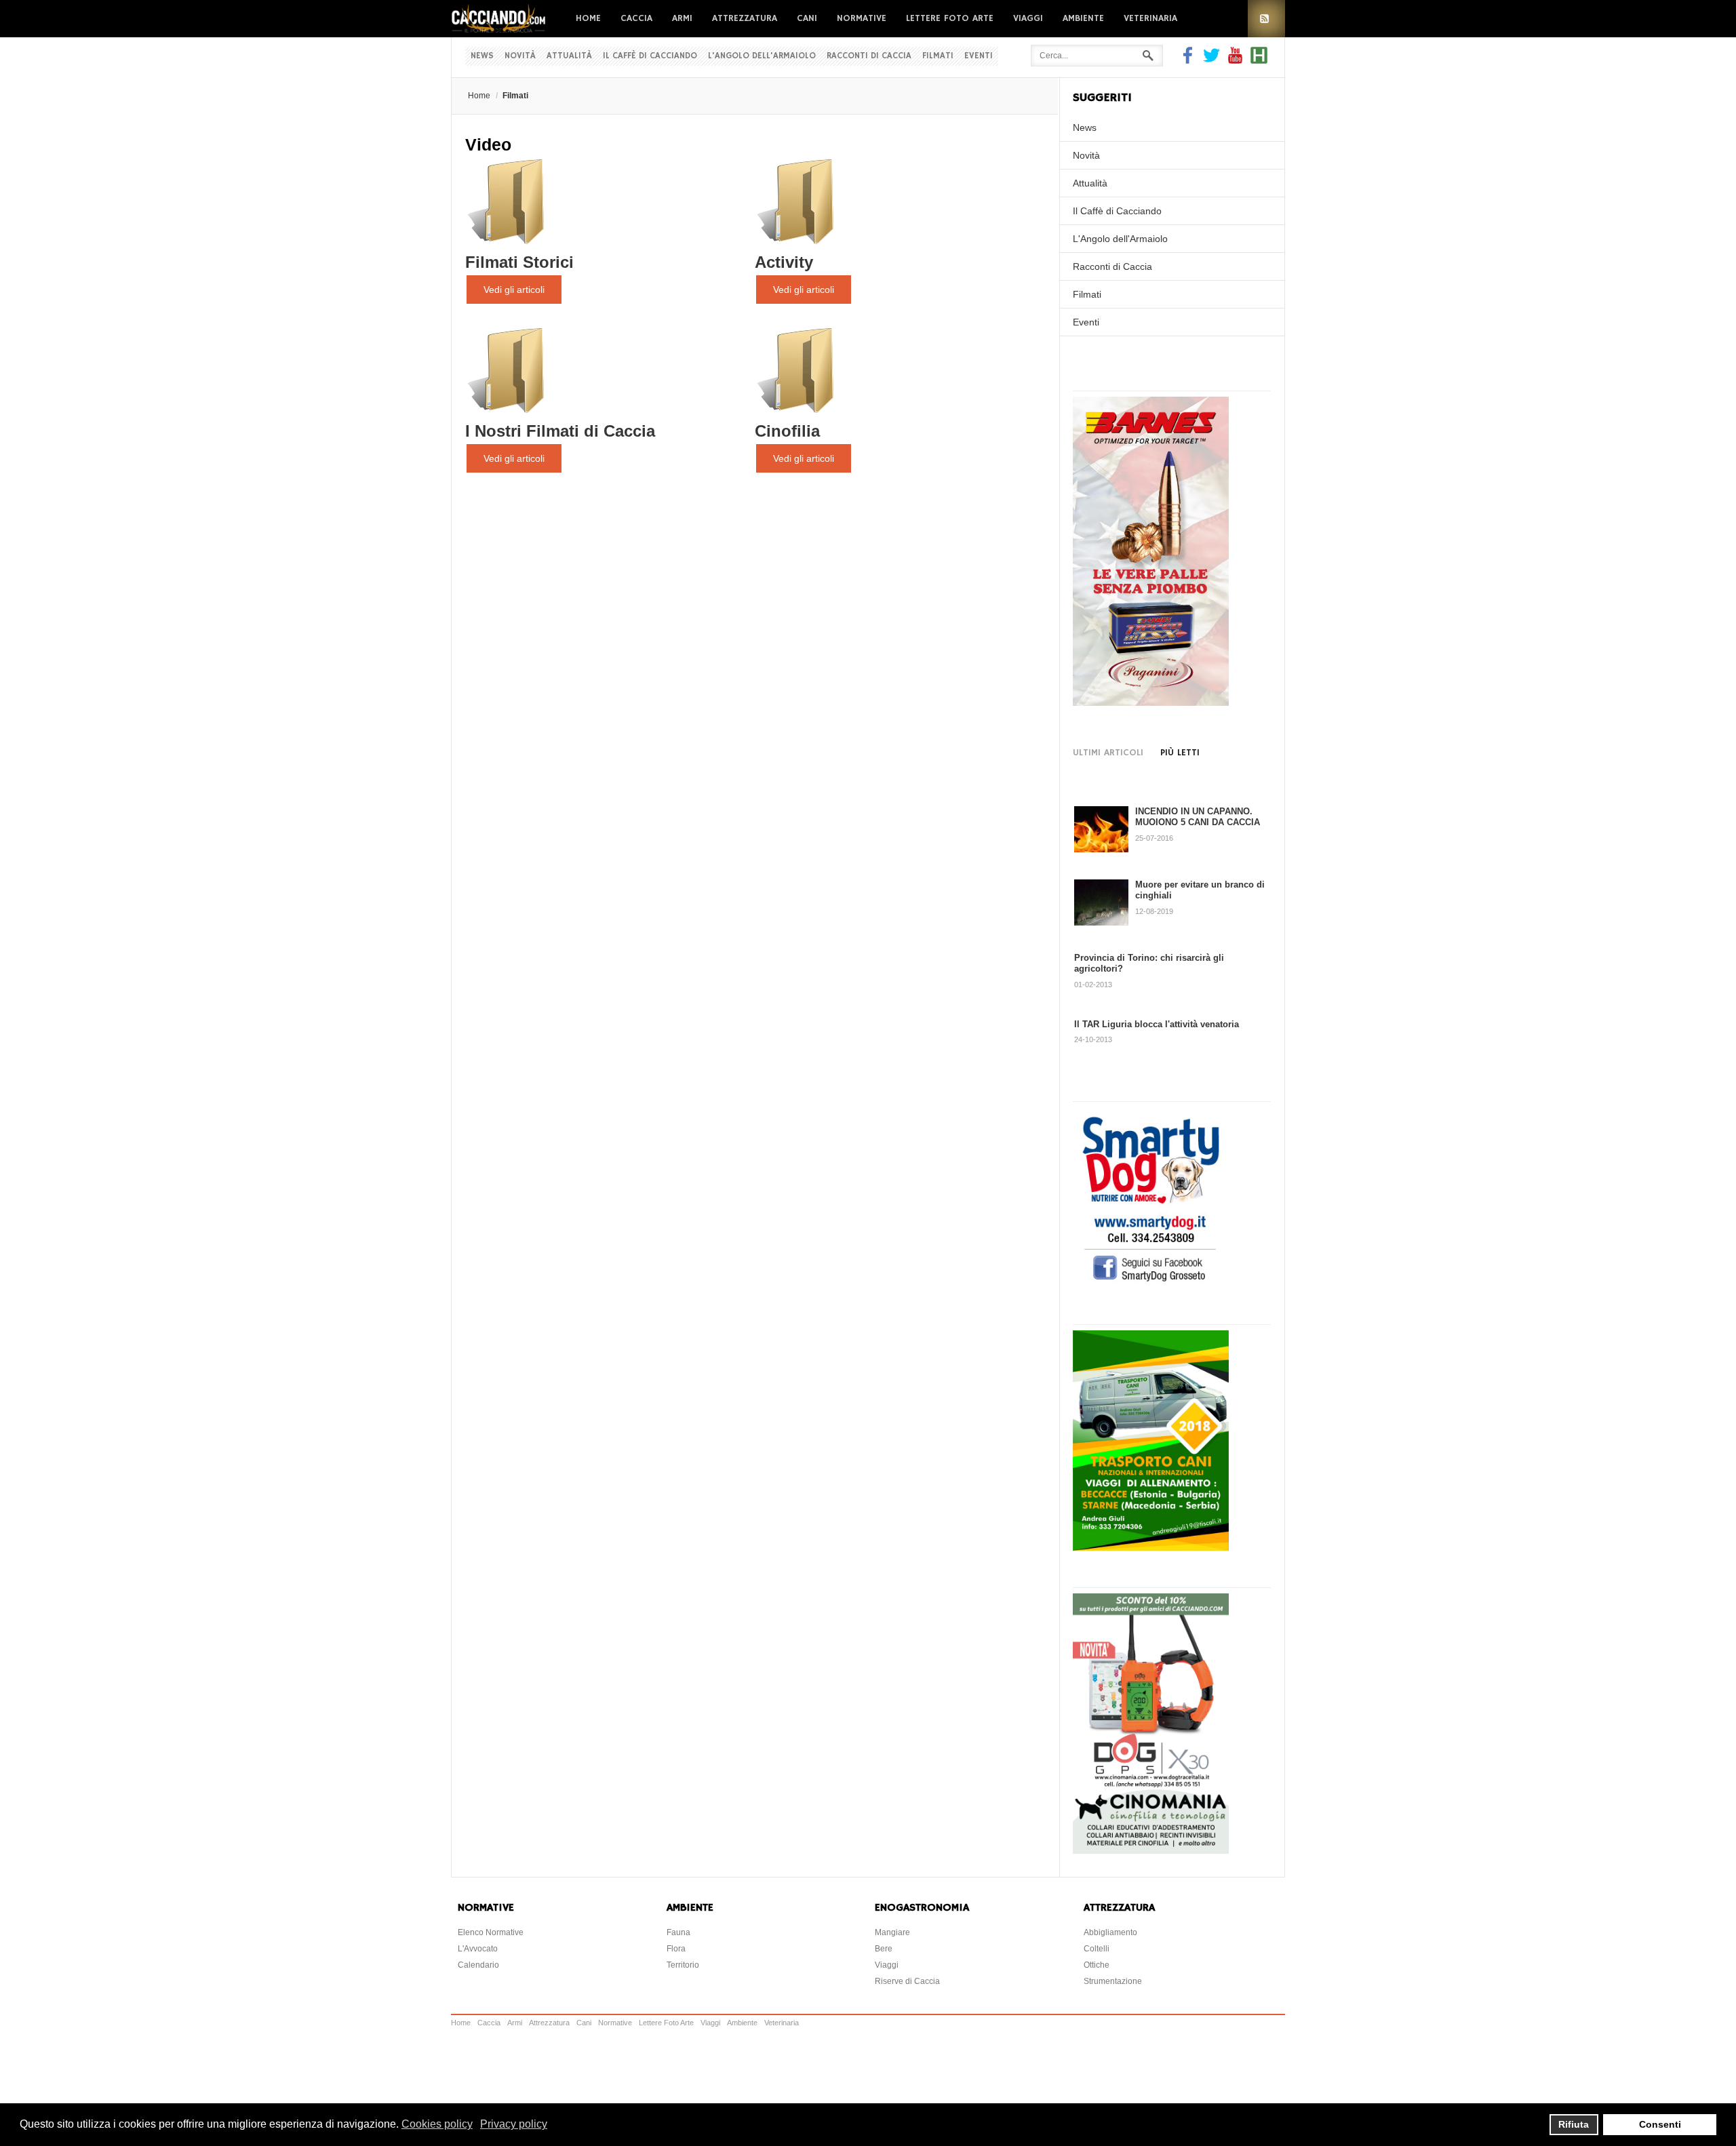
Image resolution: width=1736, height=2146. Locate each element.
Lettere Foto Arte (950, 18)
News (482, 56)
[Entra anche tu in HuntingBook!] (1259, 60)
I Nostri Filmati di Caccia (560, 431)
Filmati (938, 56)
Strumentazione (1113, 1981)
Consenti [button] (1660, 2124)
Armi (682, 18)
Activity (784, 262)
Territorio (683, 1965)
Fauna (678, 1932)
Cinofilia (787, 431)
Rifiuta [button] (1574, 2124)
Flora (676, 1949)
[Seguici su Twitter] (1211, 60)
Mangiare (892, 1932)
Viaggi (1028, 18)
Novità (520, 56)
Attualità (569, 56)
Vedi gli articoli (514, 290)
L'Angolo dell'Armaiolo (762, 56)
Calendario (478, 1965)
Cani (807, 18)
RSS (1266, 19)
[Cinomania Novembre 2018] (1151, 1850)
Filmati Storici (519, 262)
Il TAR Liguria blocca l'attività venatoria (1157, 1024)
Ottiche (1097, 1965)
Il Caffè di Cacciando (650, 56)
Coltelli (1097, 1949)
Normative (862, 18)
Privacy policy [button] (514, 2124)
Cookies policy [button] (437, 2124)
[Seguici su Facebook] (1189, 60)
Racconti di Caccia (869, 56)
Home (588, 18)
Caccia (636, 18)
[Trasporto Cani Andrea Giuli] (1151, 1547)
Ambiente (1083, 18)
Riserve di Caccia (907, 1981)
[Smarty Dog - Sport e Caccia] (1151, 1284)
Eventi (979, 56)
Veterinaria (1150, 18)
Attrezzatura (745, 18)
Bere (884, 1949)
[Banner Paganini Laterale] (1151, 702)
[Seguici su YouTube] (1235, 60)
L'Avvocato (478, 1949)
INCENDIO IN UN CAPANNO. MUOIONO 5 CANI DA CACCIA (1198, 817)
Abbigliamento (1110, 1932)
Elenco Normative (491, 1932)
